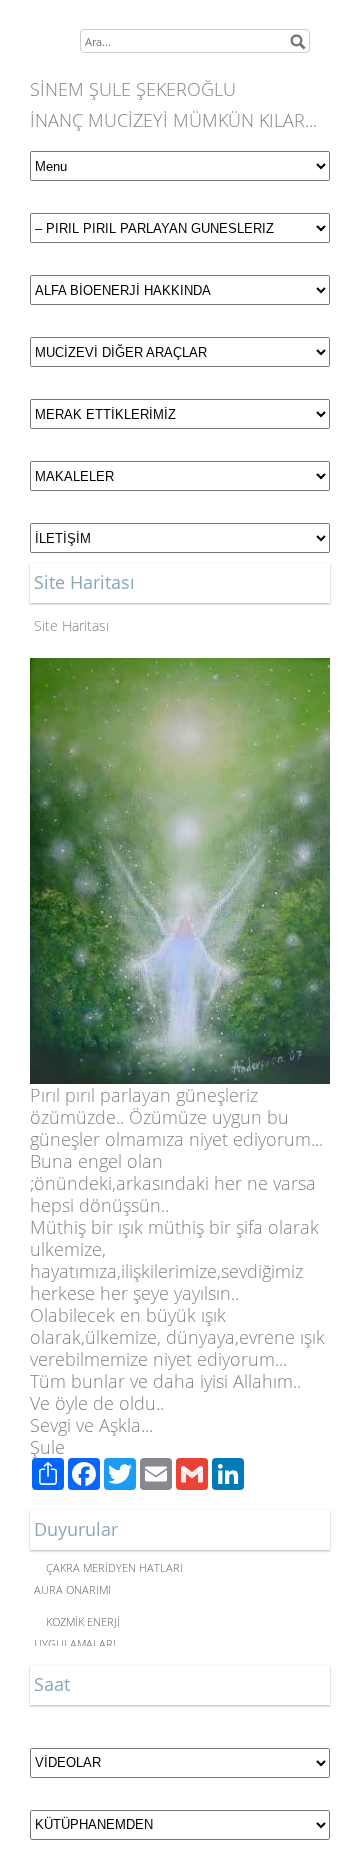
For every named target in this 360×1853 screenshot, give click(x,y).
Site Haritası (71, 625)
